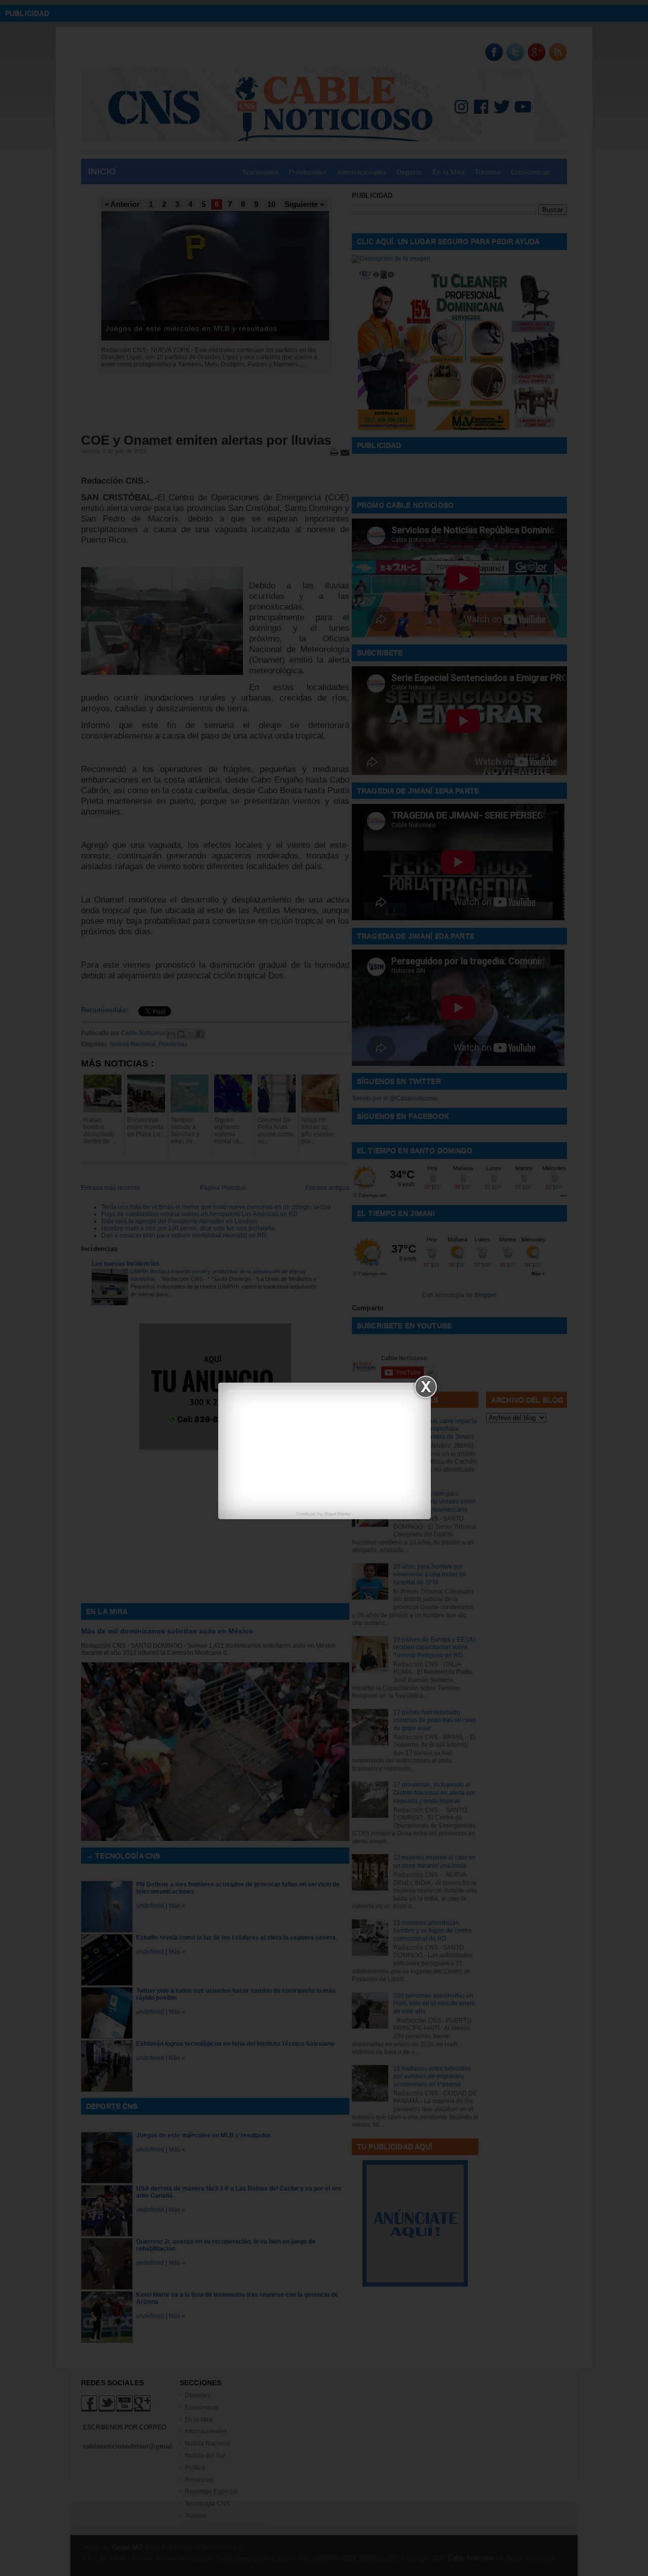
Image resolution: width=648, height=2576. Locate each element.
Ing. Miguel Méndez (334, 1514)
